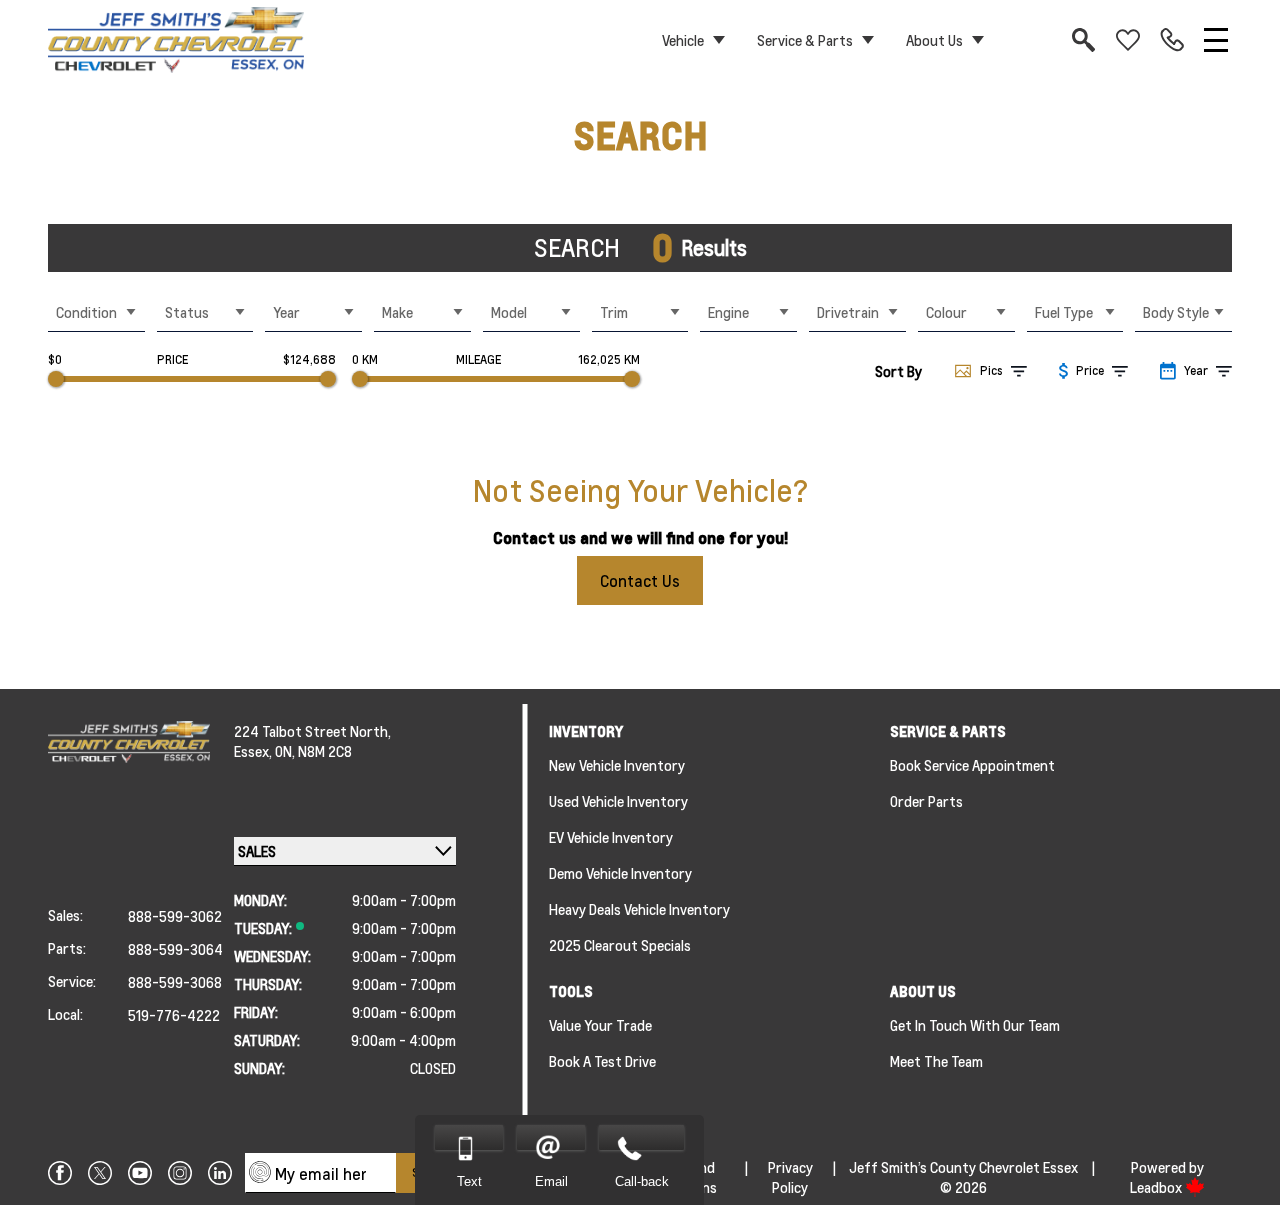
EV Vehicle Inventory (611, 837)
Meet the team (936, 1061)
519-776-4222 (174, 1015)
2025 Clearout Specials (620, 945)
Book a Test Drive (602, 1061)
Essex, (254, 751)
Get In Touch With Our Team (975, 1025)
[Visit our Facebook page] (60, 1173)
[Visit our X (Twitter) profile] (100, 1173)
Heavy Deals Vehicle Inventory (639, 909)
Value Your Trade (600, 1025)
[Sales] (1172, 40)
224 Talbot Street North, (312, 731)
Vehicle (683, 40)
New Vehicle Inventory (617, 765)
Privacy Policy (790, 1177)
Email (551, 1181)
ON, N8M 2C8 (313, 751)
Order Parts (926, 801)
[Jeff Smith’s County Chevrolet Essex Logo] (176, 40)
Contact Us (640, 580)
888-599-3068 (175, 982)
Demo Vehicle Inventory (620, 873)
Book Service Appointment (972, 765)
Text (469, 1181)
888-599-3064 (175, 949)
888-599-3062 (175, 916)
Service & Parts (805, 40)
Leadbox (1157, 1187)
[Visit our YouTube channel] (140, 1173)
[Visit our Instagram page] (180, 1173)
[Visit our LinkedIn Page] (220, 1173)
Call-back (642, 1181)
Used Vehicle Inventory (618, 801)
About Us (934, 40)
